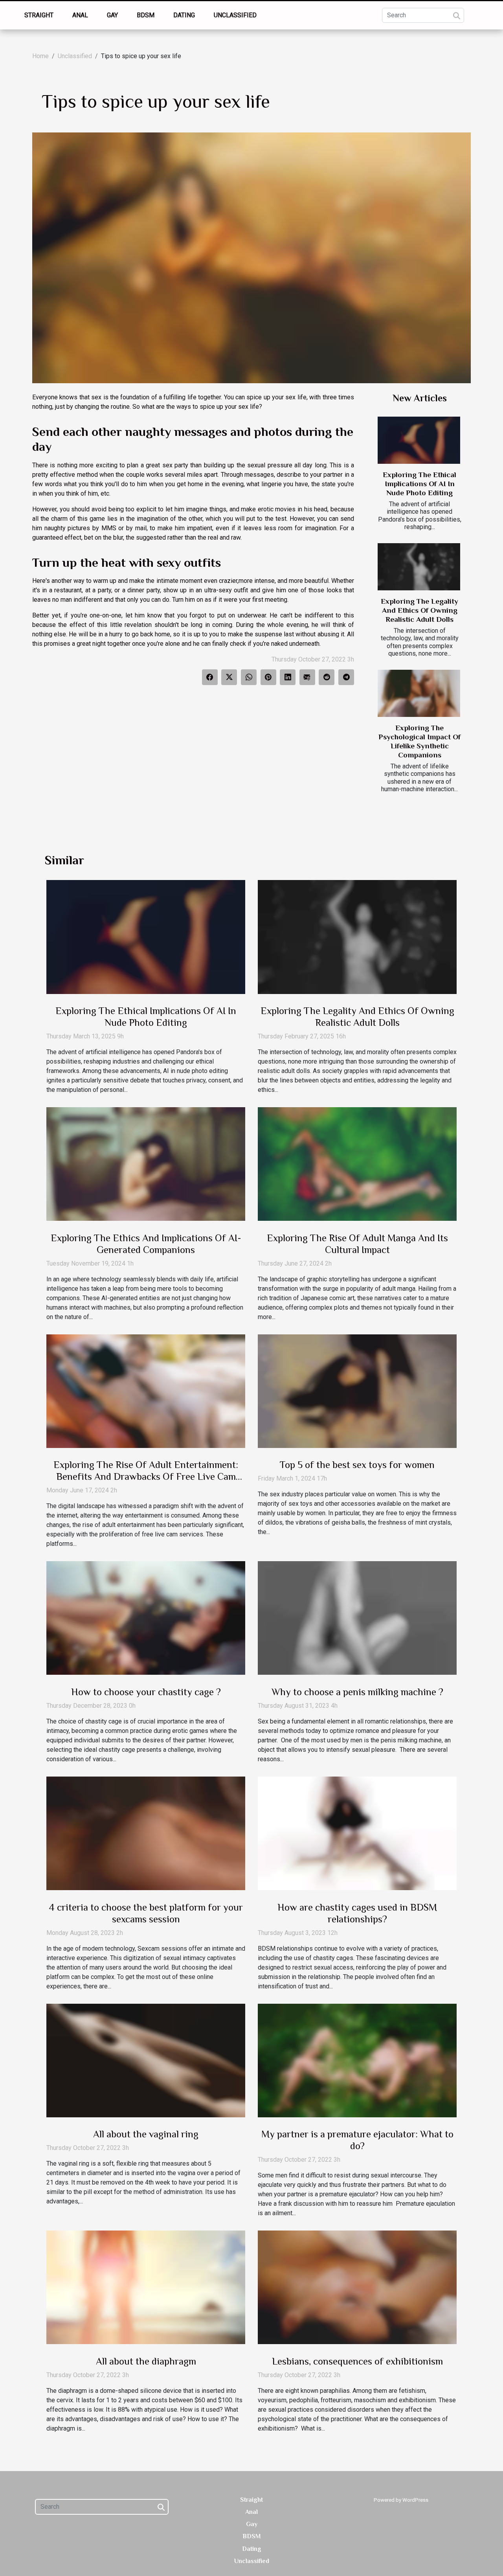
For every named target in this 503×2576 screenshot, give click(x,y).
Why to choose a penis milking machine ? (357, 1692)
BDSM (146, 15)
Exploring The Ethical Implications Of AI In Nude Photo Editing (419, 484)
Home (40, 56)
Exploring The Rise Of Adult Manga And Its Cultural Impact (357, 1244)
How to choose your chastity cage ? (146, 1692)
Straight (39, 15)
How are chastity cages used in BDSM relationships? (357, 1913)
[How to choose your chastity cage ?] (146, 1618)
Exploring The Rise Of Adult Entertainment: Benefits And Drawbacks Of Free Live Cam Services (146, 1476)
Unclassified (235, 15)
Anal (80, 15)
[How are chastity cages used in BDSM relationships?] (357, 1833)
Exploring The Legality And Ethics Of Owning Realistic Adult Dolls (419, 610)
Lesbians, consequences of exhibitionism (357, 2361)
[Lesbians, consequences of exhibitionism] (357, 2287)
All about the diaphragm (146, 2361)
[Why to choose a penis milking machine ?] (357, 1618)
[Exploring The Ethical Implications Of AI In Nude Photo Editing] (419, 440)
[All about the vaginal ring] (146, 2060)
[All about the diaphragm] (146, 2287)
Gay (112, 15)
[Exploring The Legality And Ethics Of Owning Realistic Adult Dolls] (419, 567)
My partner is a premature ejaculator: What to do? (357, 2140)
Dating (184, 15)
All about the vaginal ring (146, 2134)
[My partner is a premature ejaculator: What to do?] (357, 2060)
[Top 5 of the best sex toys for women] (357, 1391)
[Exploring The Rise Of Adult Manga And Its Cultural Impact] (357, 1164)
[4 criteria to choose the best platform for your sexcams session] (146, 1833)
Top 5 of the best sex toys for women (357, 1465)
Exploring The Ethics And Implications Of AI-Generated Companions (146, 1244)
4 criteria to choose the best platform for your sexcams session (146, 1913)
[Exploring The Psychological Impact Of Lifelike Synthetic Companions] (419, 693)
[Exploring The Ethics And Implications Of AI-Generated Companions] (146, 1164)
